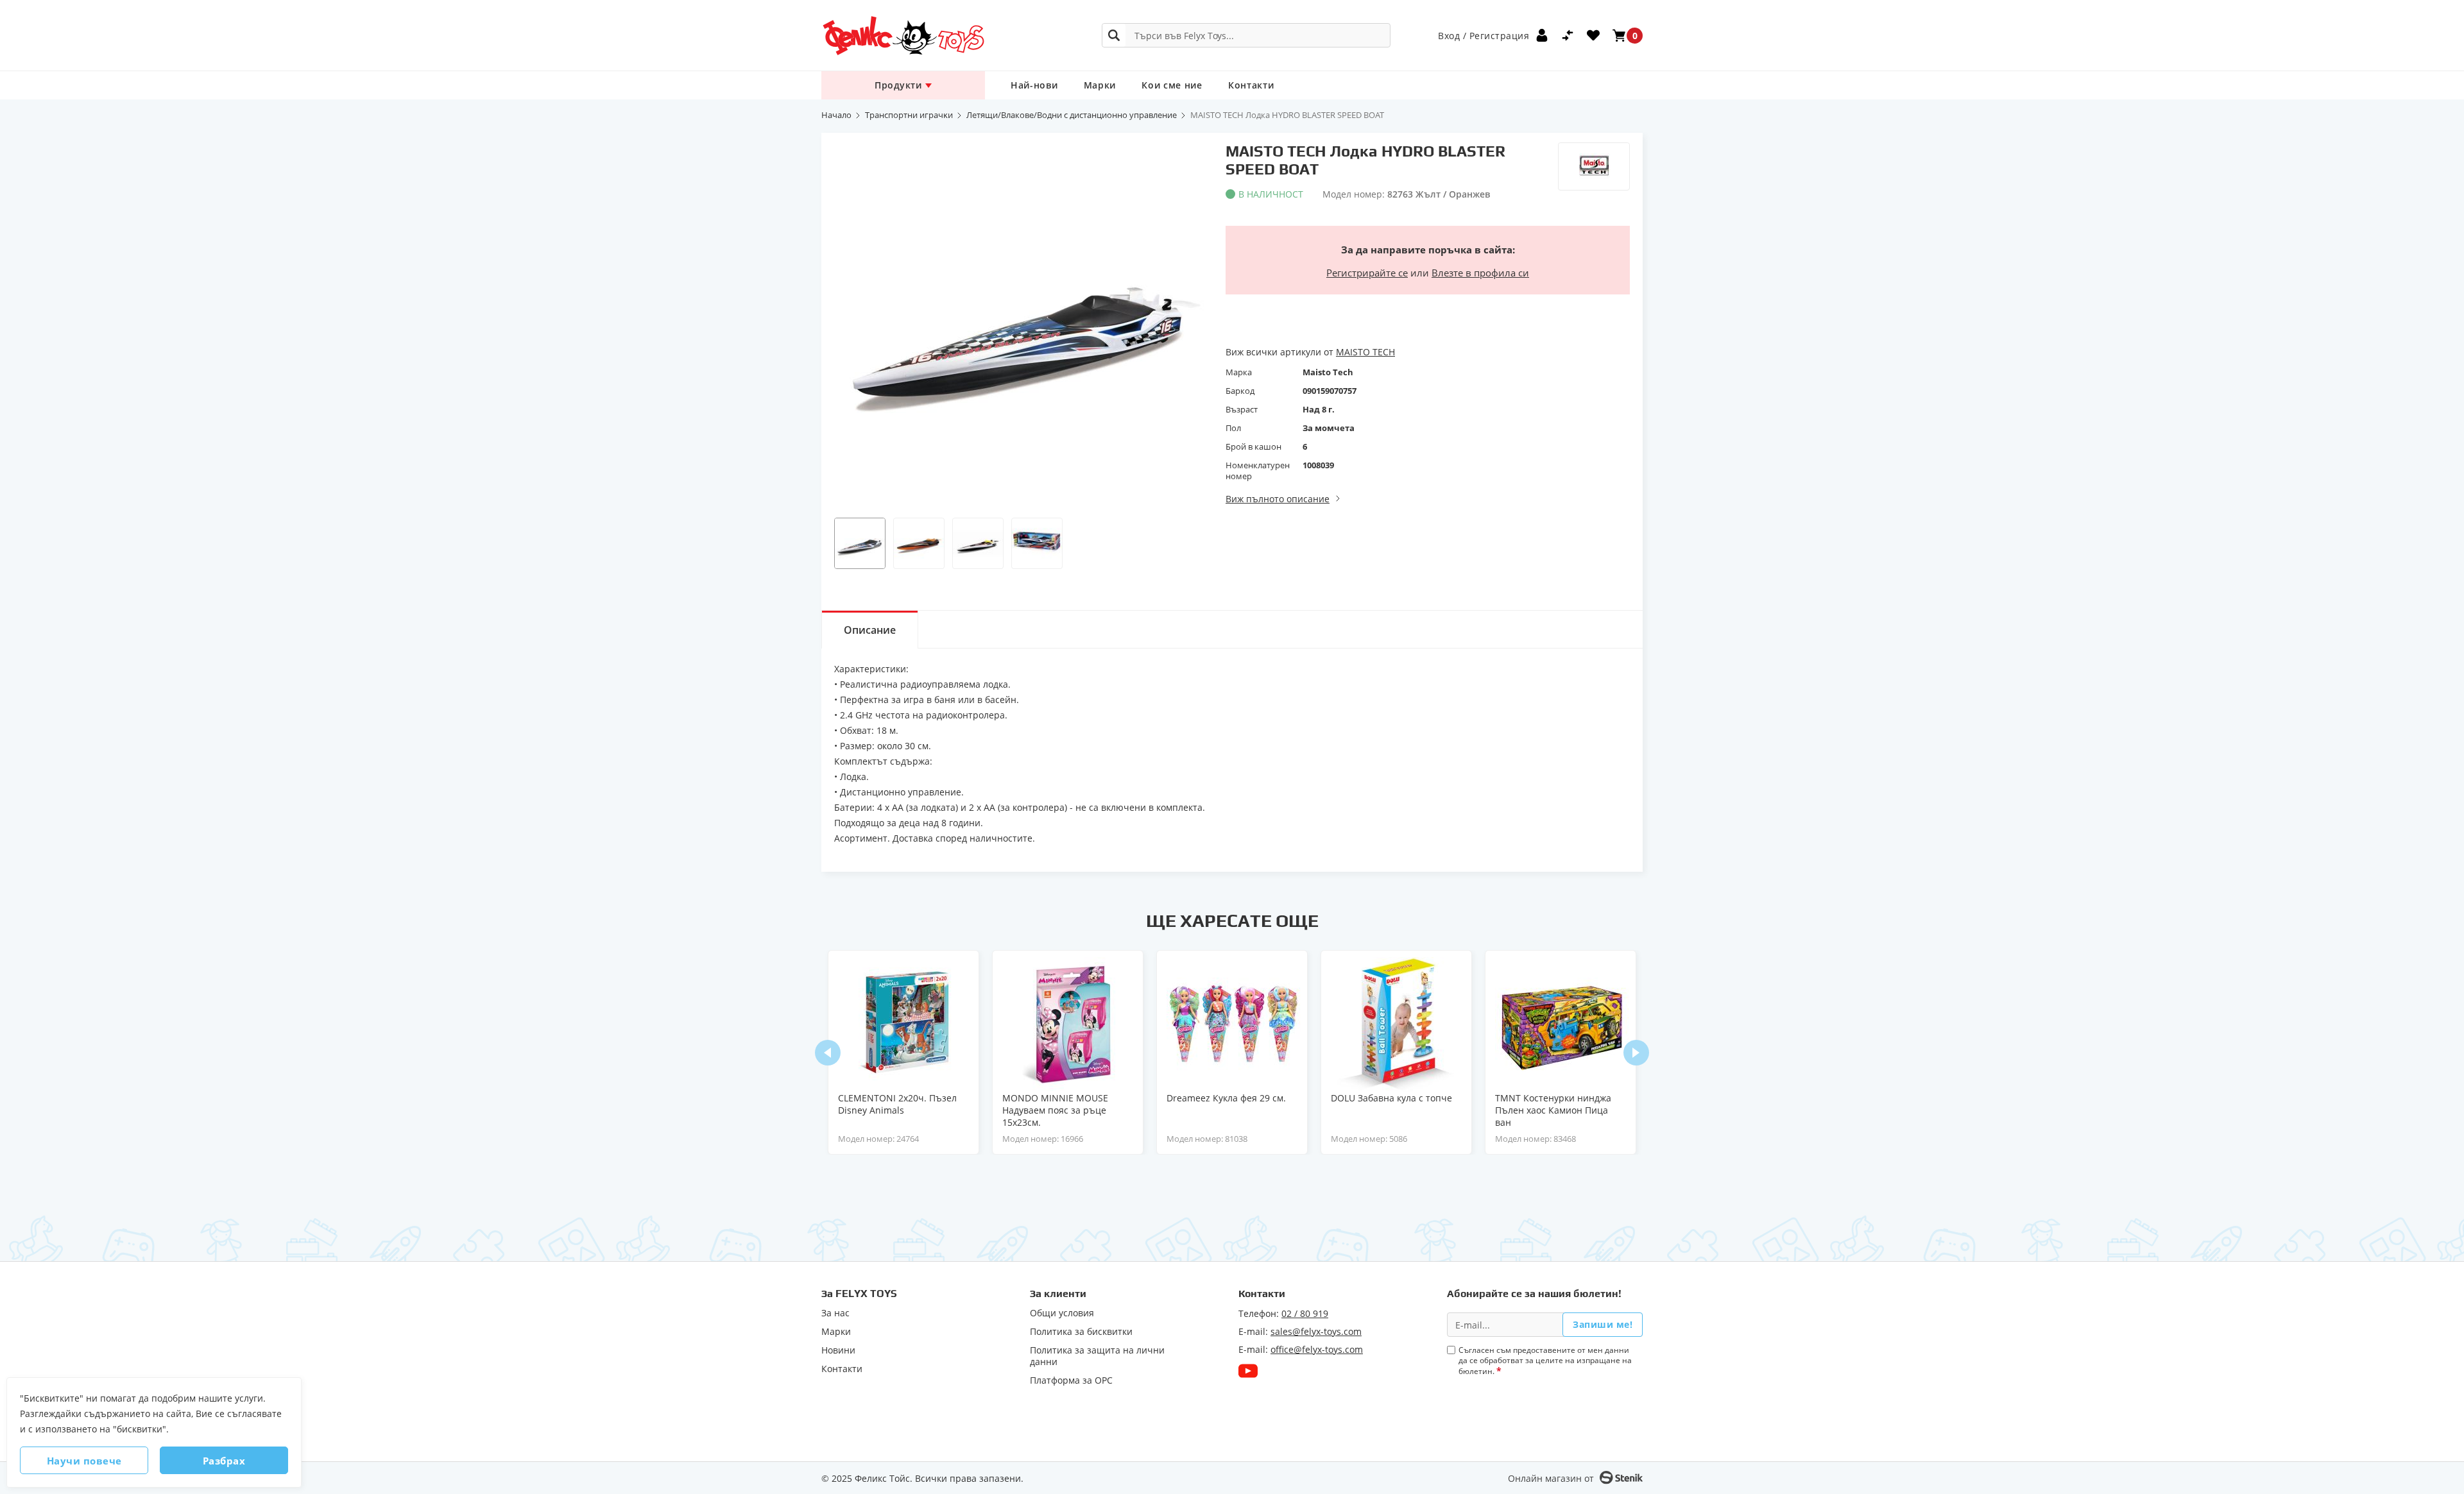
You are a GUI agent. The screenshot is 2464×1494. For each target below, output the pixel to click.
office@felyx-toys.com (1317, 1349)
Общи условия (1062, 1313)
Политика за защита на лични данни (1097, 1356)
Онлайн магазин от (1551, 1478)
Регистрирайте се (1367, 273)
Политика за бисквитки (1081, 1332)
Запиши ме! (1603, 1324)
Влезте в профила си (1480, 273)
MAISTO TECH (1365, 352)
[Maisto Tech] (1594, 166)
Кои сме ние (1172, 85)
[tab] (870, 629)
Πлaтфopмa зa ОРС (1071, 1380)
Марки (1100, 85)
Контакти (1251, 85)
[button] (860, 543)
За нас (835, 1313)
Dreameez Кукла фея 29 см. (1226, 1098)
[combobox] (1246, 35)
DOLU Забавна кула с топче (1391, 1098)
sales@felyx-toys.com (1316, 1331)
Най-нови (1034, 85)
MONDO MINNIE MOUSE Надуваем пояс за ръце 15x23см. (1055, 1110)
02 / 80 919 (1305, 1313)
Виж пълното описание (1278, 499)
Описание (870, 630)
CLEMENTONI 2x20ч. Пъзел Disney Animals (897, 1104)
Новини (838, 1350)
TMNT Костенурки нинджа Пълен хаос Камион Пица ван (1553, 1110)
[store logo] (903, 36)
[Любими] (1593, 35)
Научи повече (84, 1461)
